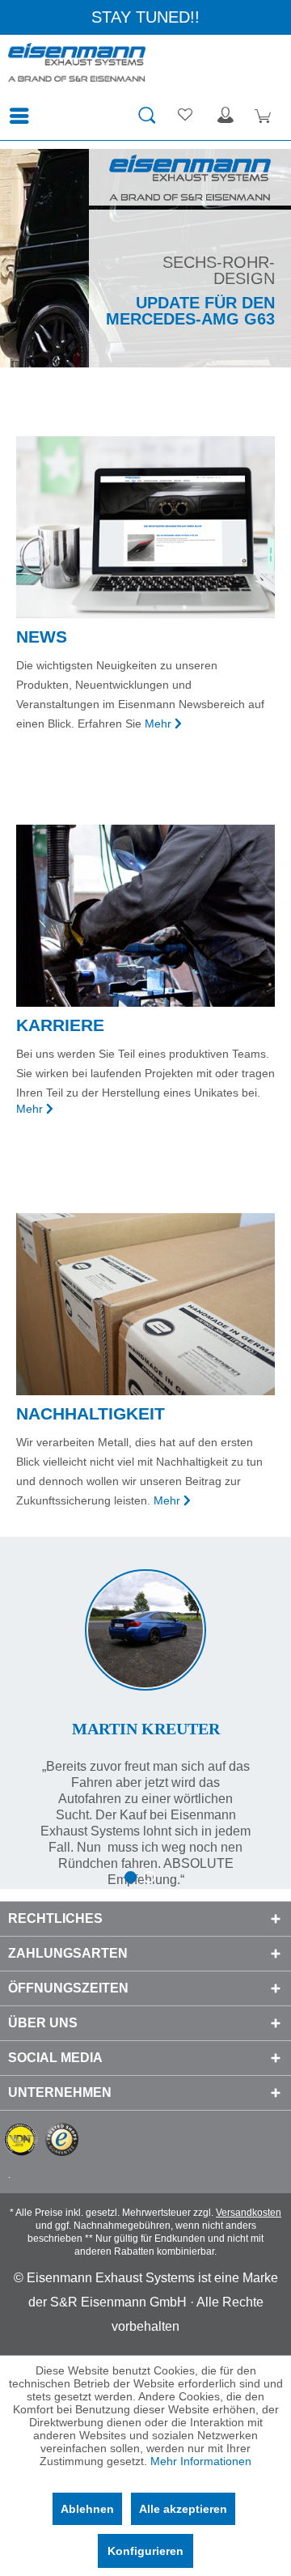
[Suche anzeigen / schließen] (146, 116)
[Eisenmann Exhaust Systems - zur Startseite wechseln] (77, 67)
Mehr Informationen (201, 2461)
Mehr (158, 724)
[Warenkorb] (265, 116)
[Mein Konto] (226, 116)
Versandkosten (249, 2213)
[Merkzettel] (186, 116)
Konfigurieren (145, 2551)
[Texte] (145, 1712)
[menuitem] (23, 116)
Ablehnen (87, 2509)
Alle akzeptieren (183, 2509)
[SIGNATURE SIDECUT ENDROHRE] (145, 258)
